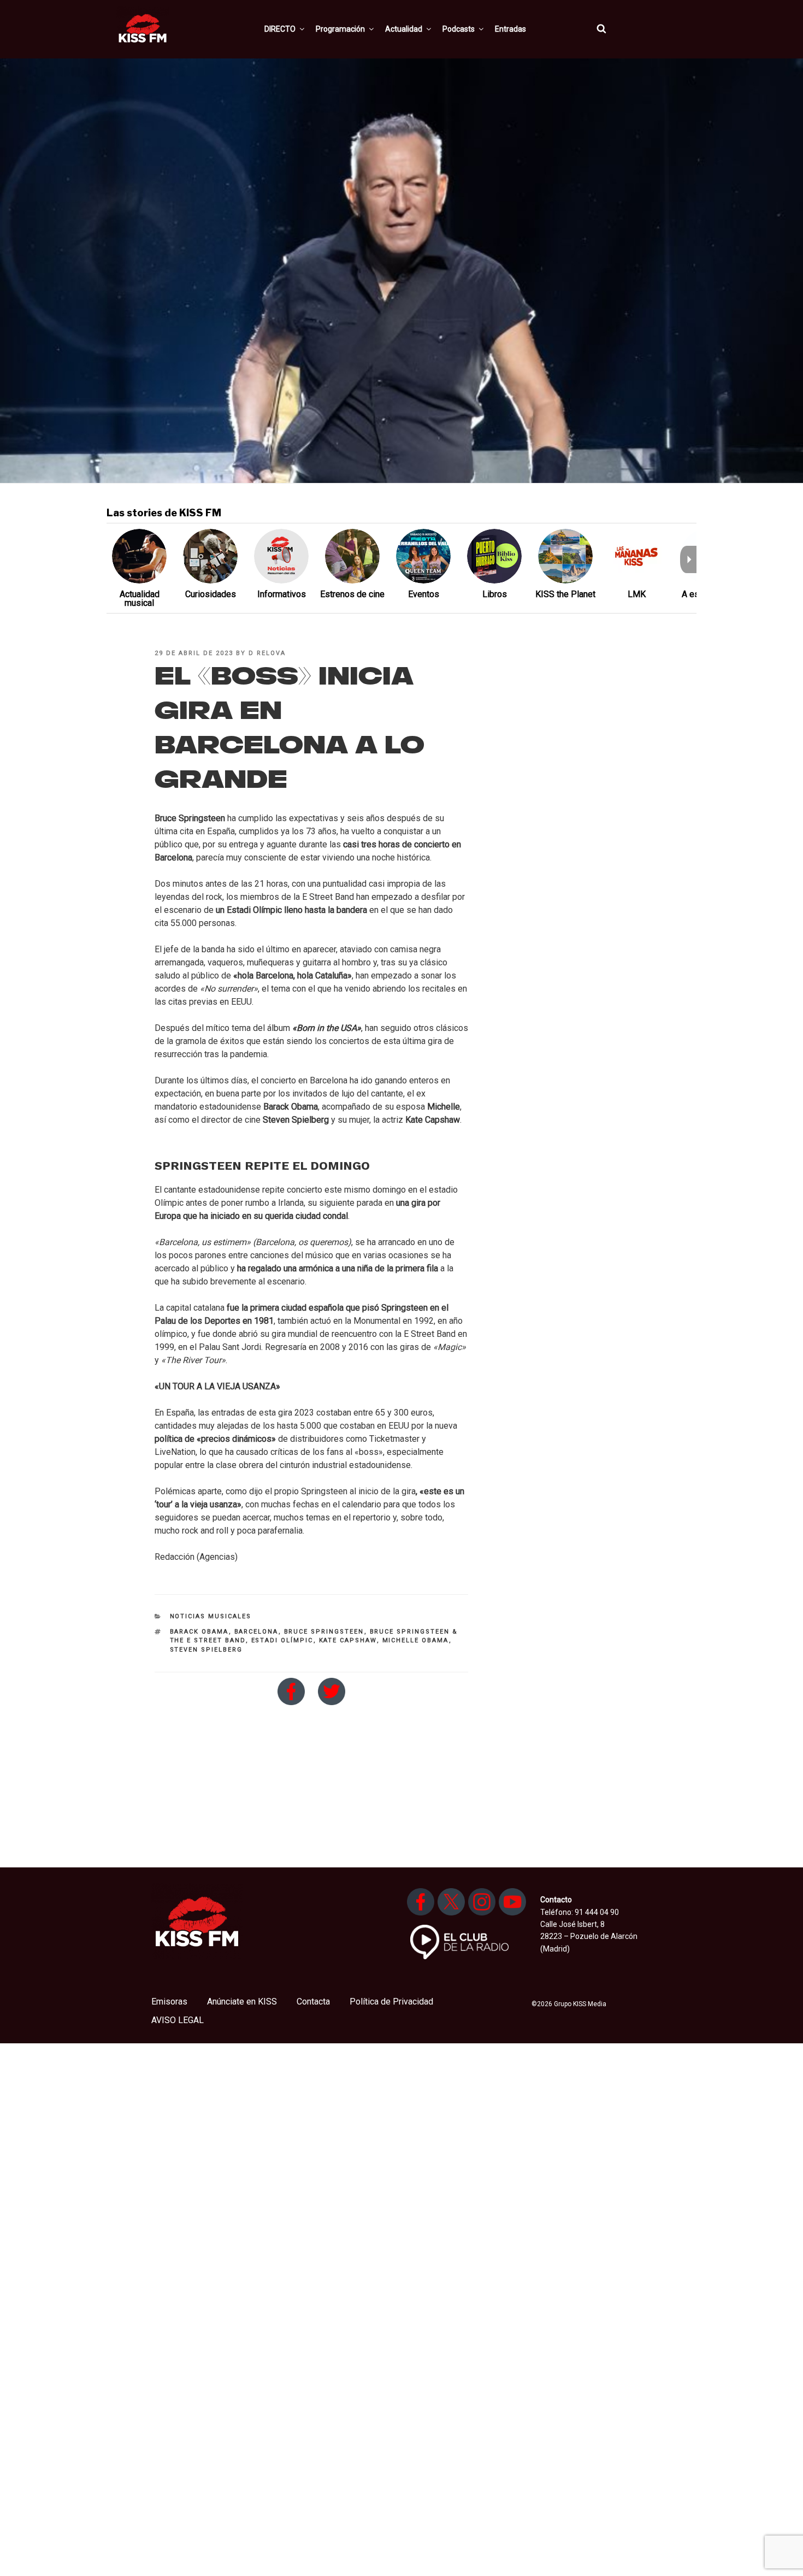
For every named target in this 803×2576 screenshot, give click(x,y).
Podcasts (459, 29)
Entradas (510, 29)
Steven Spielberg (206, 1650)
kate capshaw (348, 1640)
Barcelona (256, 1632)
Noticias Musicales (211, 1616)
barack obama (199, 1632)
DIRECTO (280, 29)
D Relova (267, 653)
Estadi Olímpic (282, 1640)
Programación (340, 29)
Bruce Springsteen (324, 1632)
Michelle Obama (416, 1640)
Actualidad (404, 29)
